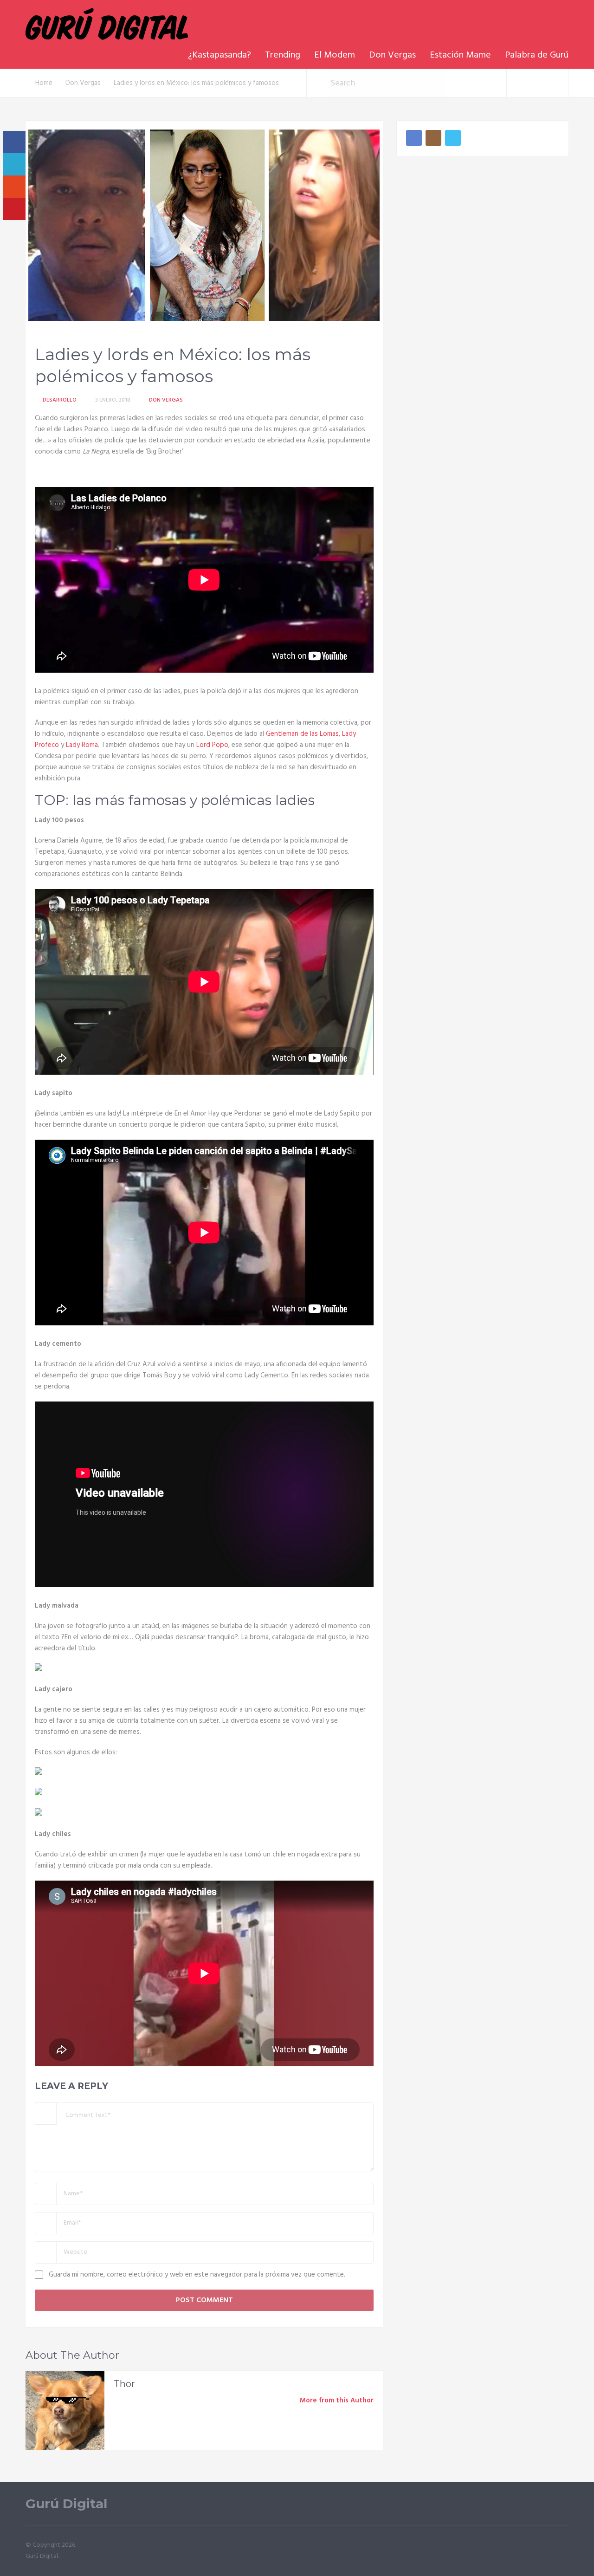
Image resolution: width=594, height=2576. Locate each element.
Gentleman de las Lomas (302, 734)
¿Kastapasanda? (220, 55)
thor (124, 2384)
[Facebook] (414, 138)
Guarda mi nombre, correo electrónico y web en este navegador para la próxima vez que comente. (197, 2275)
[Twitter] (453, 138)
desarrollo (60, 400)
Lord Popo (212, 745)
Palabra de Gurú (537, 55)
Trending (283, 55)
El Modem (335, 55)
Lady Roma (82, 745)
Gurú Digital (66, 2504)
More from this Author (337, 2401)
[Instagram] (433, 138)
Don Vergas (392, 55)
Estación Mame (460, 55)
